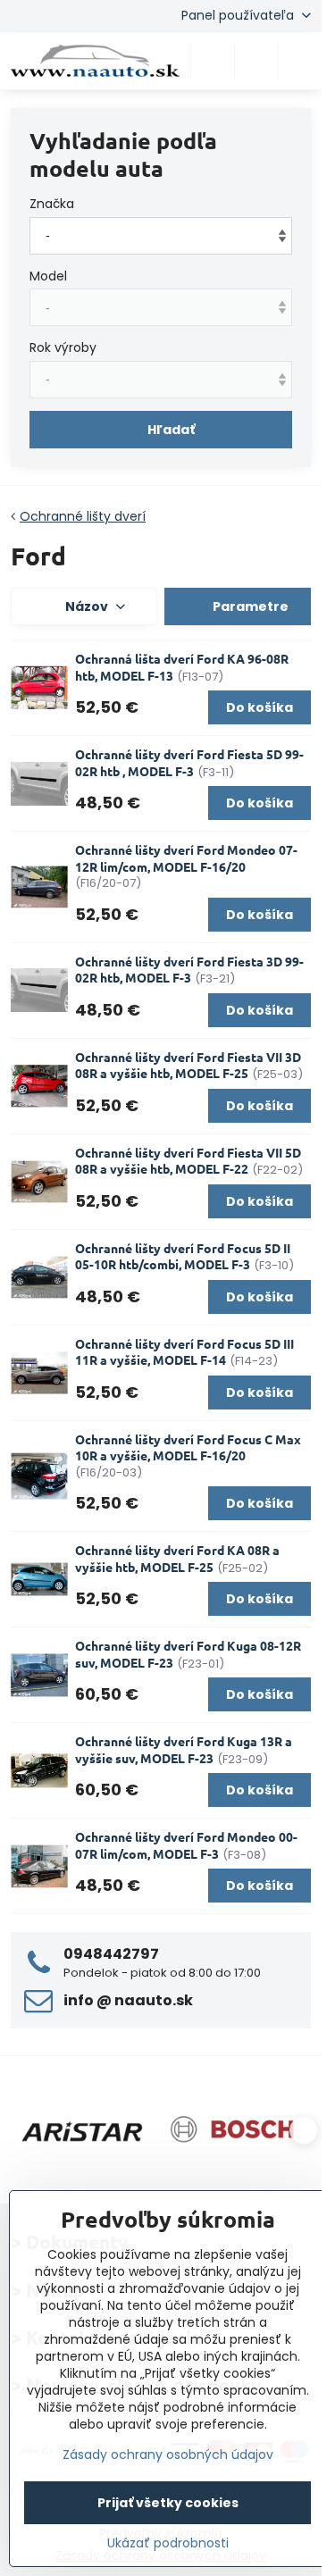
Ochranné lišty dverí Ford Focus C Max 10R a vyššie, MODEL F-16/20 (188, 1447)
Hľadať (171, 430)
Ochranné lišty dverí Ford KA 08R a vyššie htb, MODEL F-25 (177, 1558)
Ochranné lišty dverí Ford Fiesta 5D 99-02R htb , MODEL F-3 (189, 762)
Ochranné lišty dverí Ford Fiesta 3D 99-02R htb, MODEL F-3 (189, 970)
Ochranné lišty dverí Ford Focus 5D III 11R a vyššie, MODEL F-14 (184, 1352)
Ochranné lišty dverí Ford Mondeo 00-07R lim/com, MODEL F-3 (186, 1845)
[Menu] (300, 61)
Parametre (249, 606)
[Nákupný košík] (256, 61)
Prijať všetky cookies (168, 2503)
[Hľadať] (213, 61)
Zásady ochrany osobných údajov (168, 2455)
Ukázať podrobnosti (168, 2543)
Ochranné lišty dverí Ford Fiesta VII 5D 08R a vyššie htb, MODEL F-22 (188, 1161)
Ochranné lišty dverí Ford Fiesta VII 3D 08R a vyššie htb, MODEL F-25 (188, 1065)
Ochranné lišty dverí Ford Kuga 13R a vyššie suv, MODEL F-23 (184, 1749)
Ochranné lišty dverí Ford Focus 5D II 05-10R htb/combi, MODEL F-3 (183, 1256)
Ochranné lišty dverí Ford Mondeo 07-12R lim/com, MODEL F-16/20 (186, 858)
